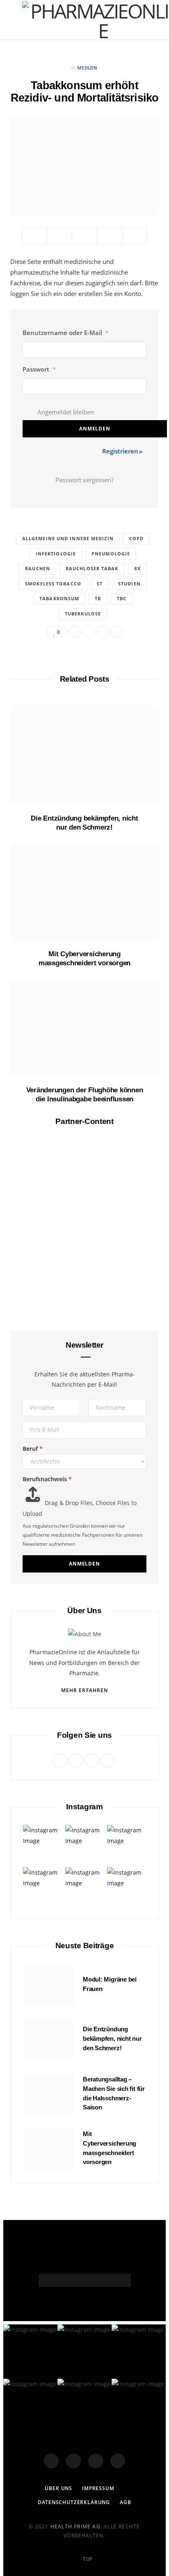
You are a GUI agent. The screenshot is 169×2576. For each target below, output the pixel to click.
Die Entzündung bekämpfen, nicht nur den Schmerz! (112, 2038)
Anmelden (84, 1564)
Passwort (39, 369)
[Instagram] (96, 2461)
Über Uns (58, 2488)
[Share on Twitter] (59, 236)
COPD (136, 538)
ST (100, 584)
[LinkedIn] (135, 236)
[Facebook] (51, 2461)
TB (98, 598)
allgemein (85, 1275)
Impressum (98, 2488)
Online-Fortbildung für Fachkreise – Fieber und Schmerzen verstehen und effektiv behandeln (84, 1991)
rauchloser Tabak (92, 568)
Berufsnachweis (47, 1479)
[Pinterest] (84, 236)
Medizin (87, 68)
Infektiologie (56, 554)
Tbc (122, 598)
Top (87, 2559)
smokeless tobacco (53, 584)
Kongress (84, 1800)
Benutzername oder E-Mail (66, 333)
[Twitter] (73, 2461)
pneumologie (111, 554)
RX (137, 568)
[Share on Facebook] (34, 236)
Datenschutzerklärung (74, 2502)
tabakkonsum (59, 598)
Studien (129, 584)
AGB (126, 2502)
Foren (84, 1625)
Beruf (33, 1449)
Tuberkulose (83, 614)
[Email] (110, 236)
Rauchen (38, 568)
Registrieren (120, 451)
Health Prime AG (75, 2526)
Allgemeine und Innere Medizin (68, 538)
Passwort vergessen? (84, 480)
